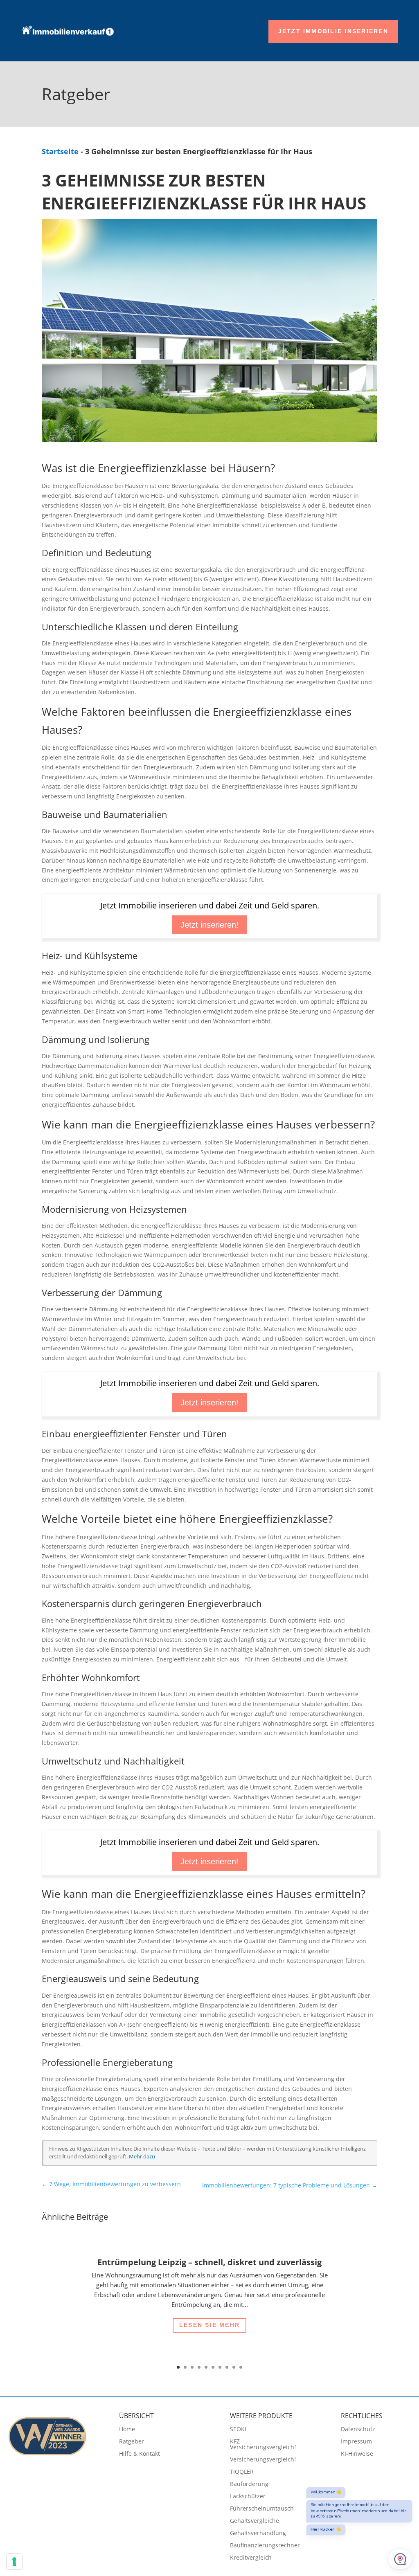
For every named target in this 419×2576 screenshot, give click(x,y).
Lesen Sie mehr (209, 2325)
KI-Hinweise (357, 2454)
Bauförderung (249, 2484)
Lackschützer (248, 2497)
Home (127, 2430)
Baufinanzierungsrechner (265, 2546)
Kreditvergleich (251, 2558)
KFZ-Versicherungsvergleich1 (264, 2445)
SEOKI (238, 2430)
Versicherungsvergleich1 (264, 2460)
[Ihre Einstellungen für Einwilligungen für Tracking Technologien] (14, 2562)
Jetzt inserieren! (209, 925)
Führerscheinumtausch (262, 2509)
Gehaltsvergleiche (255, 2521)
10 (241, 2367)
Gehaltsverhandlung (258, 2533)
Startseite (60, 151)
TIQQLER (242, 2472)
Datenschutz (358, 2430)
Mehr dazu (142, 2157)
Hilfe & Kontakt (140, 2454)
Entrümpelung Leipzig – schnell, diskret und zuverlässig (209, 2262)
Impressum (356, 2442)
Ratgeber (132, 2442)
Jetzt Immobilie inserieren (333, 31)
